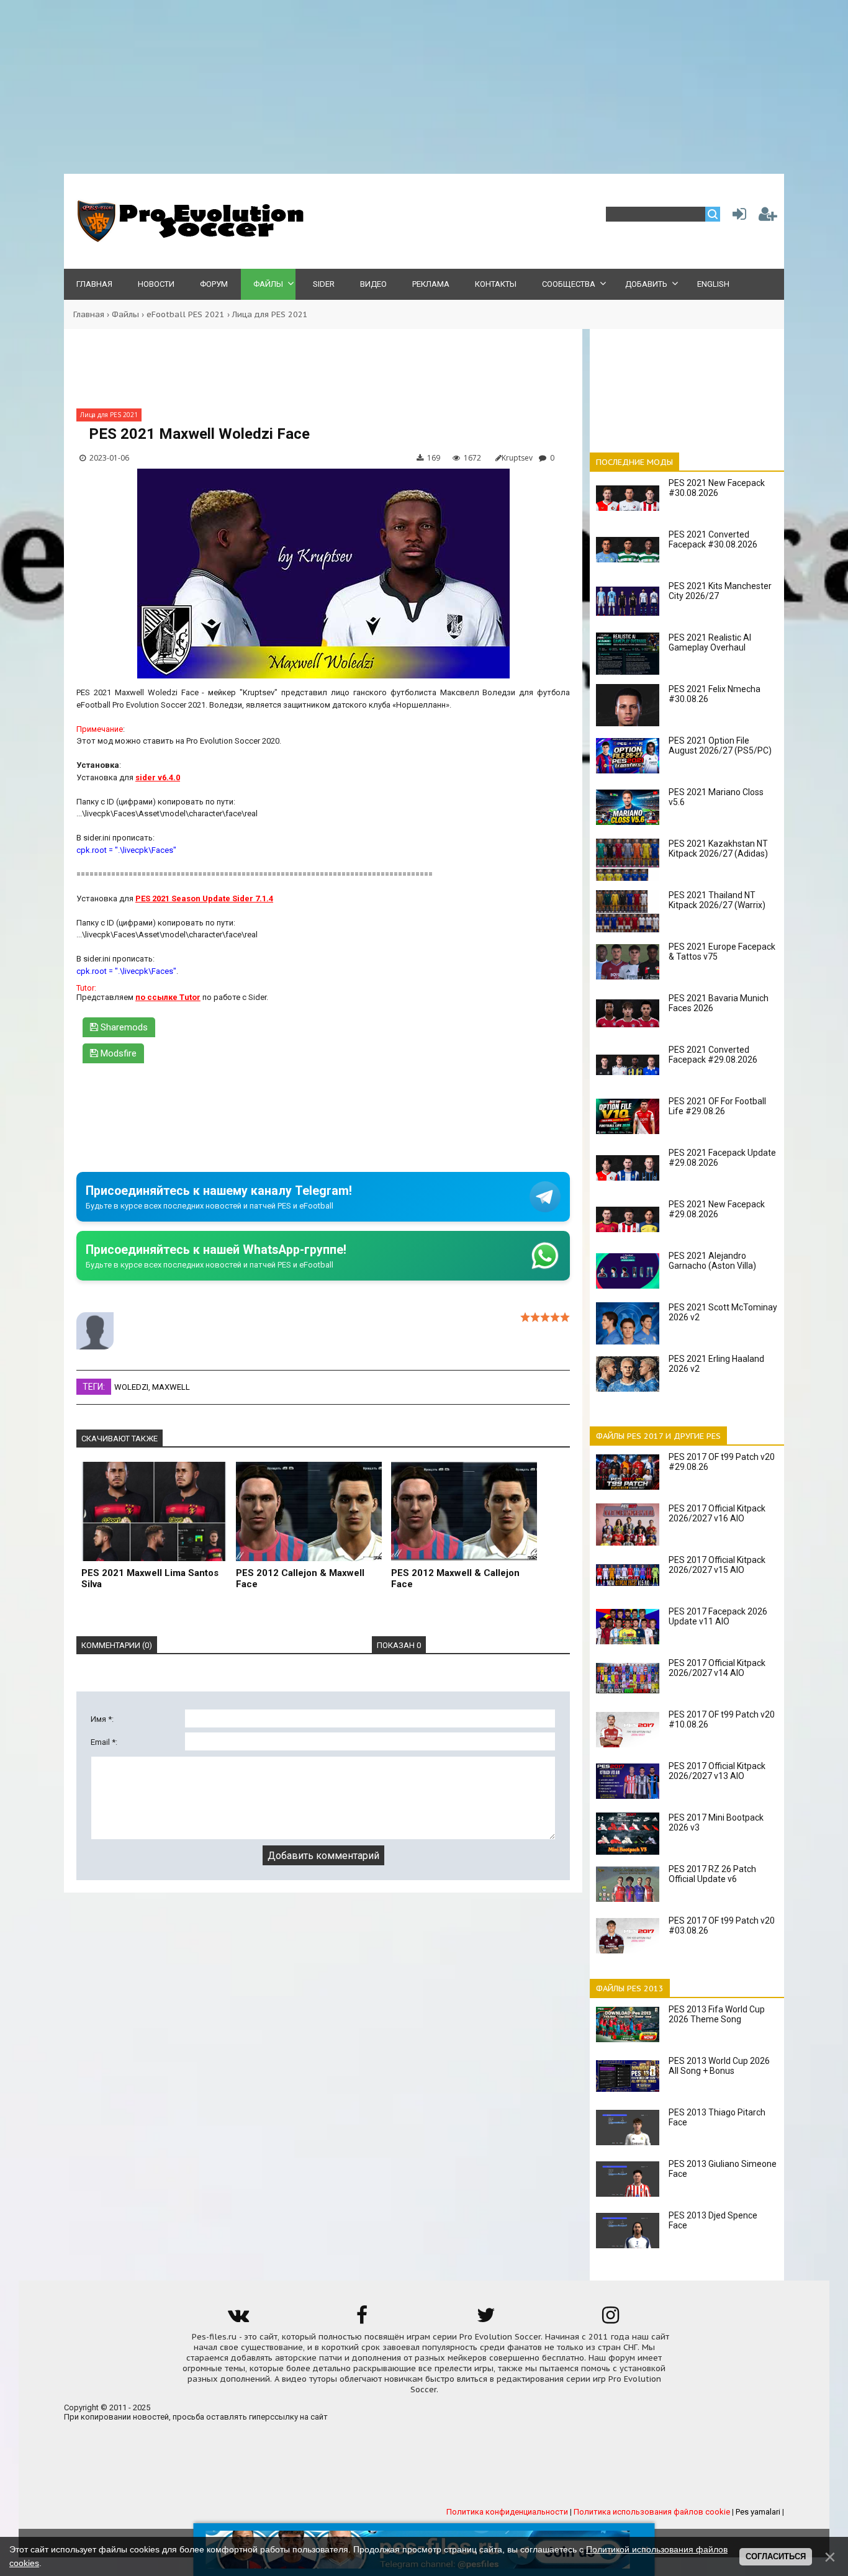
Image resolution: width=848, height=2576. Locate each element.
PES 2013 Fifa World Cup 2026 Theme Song (717, 2014)
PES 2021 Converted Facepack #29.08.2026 (713, 1055)
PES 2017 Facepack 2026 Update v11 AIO (718, 1616)
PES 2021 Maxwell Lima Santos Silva (150, 1578)
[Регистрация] (768, 217)
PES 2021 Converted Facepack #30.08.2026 (713, 539)
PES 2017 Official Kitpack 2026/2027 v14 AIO (717, 1668)
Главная (89, 314)
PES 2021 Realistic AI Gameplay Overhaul (710, 642)
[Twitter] (486, 2319)
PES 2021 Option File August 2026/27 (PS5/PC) (720, 745)
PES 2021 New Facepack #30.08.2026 (717, 488)
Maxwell (171, 1387)
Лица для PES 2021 (270, 314)
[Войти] (737, 217)
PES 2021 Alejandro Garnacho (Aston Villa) (712, 1261)
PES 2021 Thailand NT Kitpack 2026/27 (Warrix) (717, 900)
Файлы (125, 314)
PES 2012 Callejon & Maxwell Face (300, 1578)
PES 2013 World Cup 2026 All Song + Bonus (719, 2066)
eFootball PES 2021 (186, 314)
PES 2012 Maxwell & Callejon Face (455, 1578)
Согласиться (776, 2556)
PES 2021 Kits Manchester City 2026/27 (720, 591)
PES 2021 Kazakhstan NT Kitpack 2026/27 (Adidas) (718, 849)
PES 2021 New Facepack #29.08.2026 (717, 1209)
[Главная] (188, 239)
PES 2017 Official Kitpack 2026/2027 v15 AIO (717, 1565)
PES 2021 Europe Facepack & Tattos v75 (722, 952)
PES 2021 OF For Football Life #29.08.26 (717, 1106)
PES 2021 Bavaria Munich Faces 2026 (719, 1003)
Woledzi (131, 1387)
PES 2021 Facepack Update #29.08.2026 (722, 1158)
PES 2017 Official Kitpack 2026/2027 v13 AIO (717, 1771)
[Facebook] (362, 2319)
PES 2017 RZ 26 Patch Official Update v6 (712, 1874)
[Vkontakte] (238, 2319)
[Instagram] (610, 2319)
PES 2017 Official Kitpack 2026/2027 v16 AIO (717, 1513)
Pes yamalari (758, 2512)
